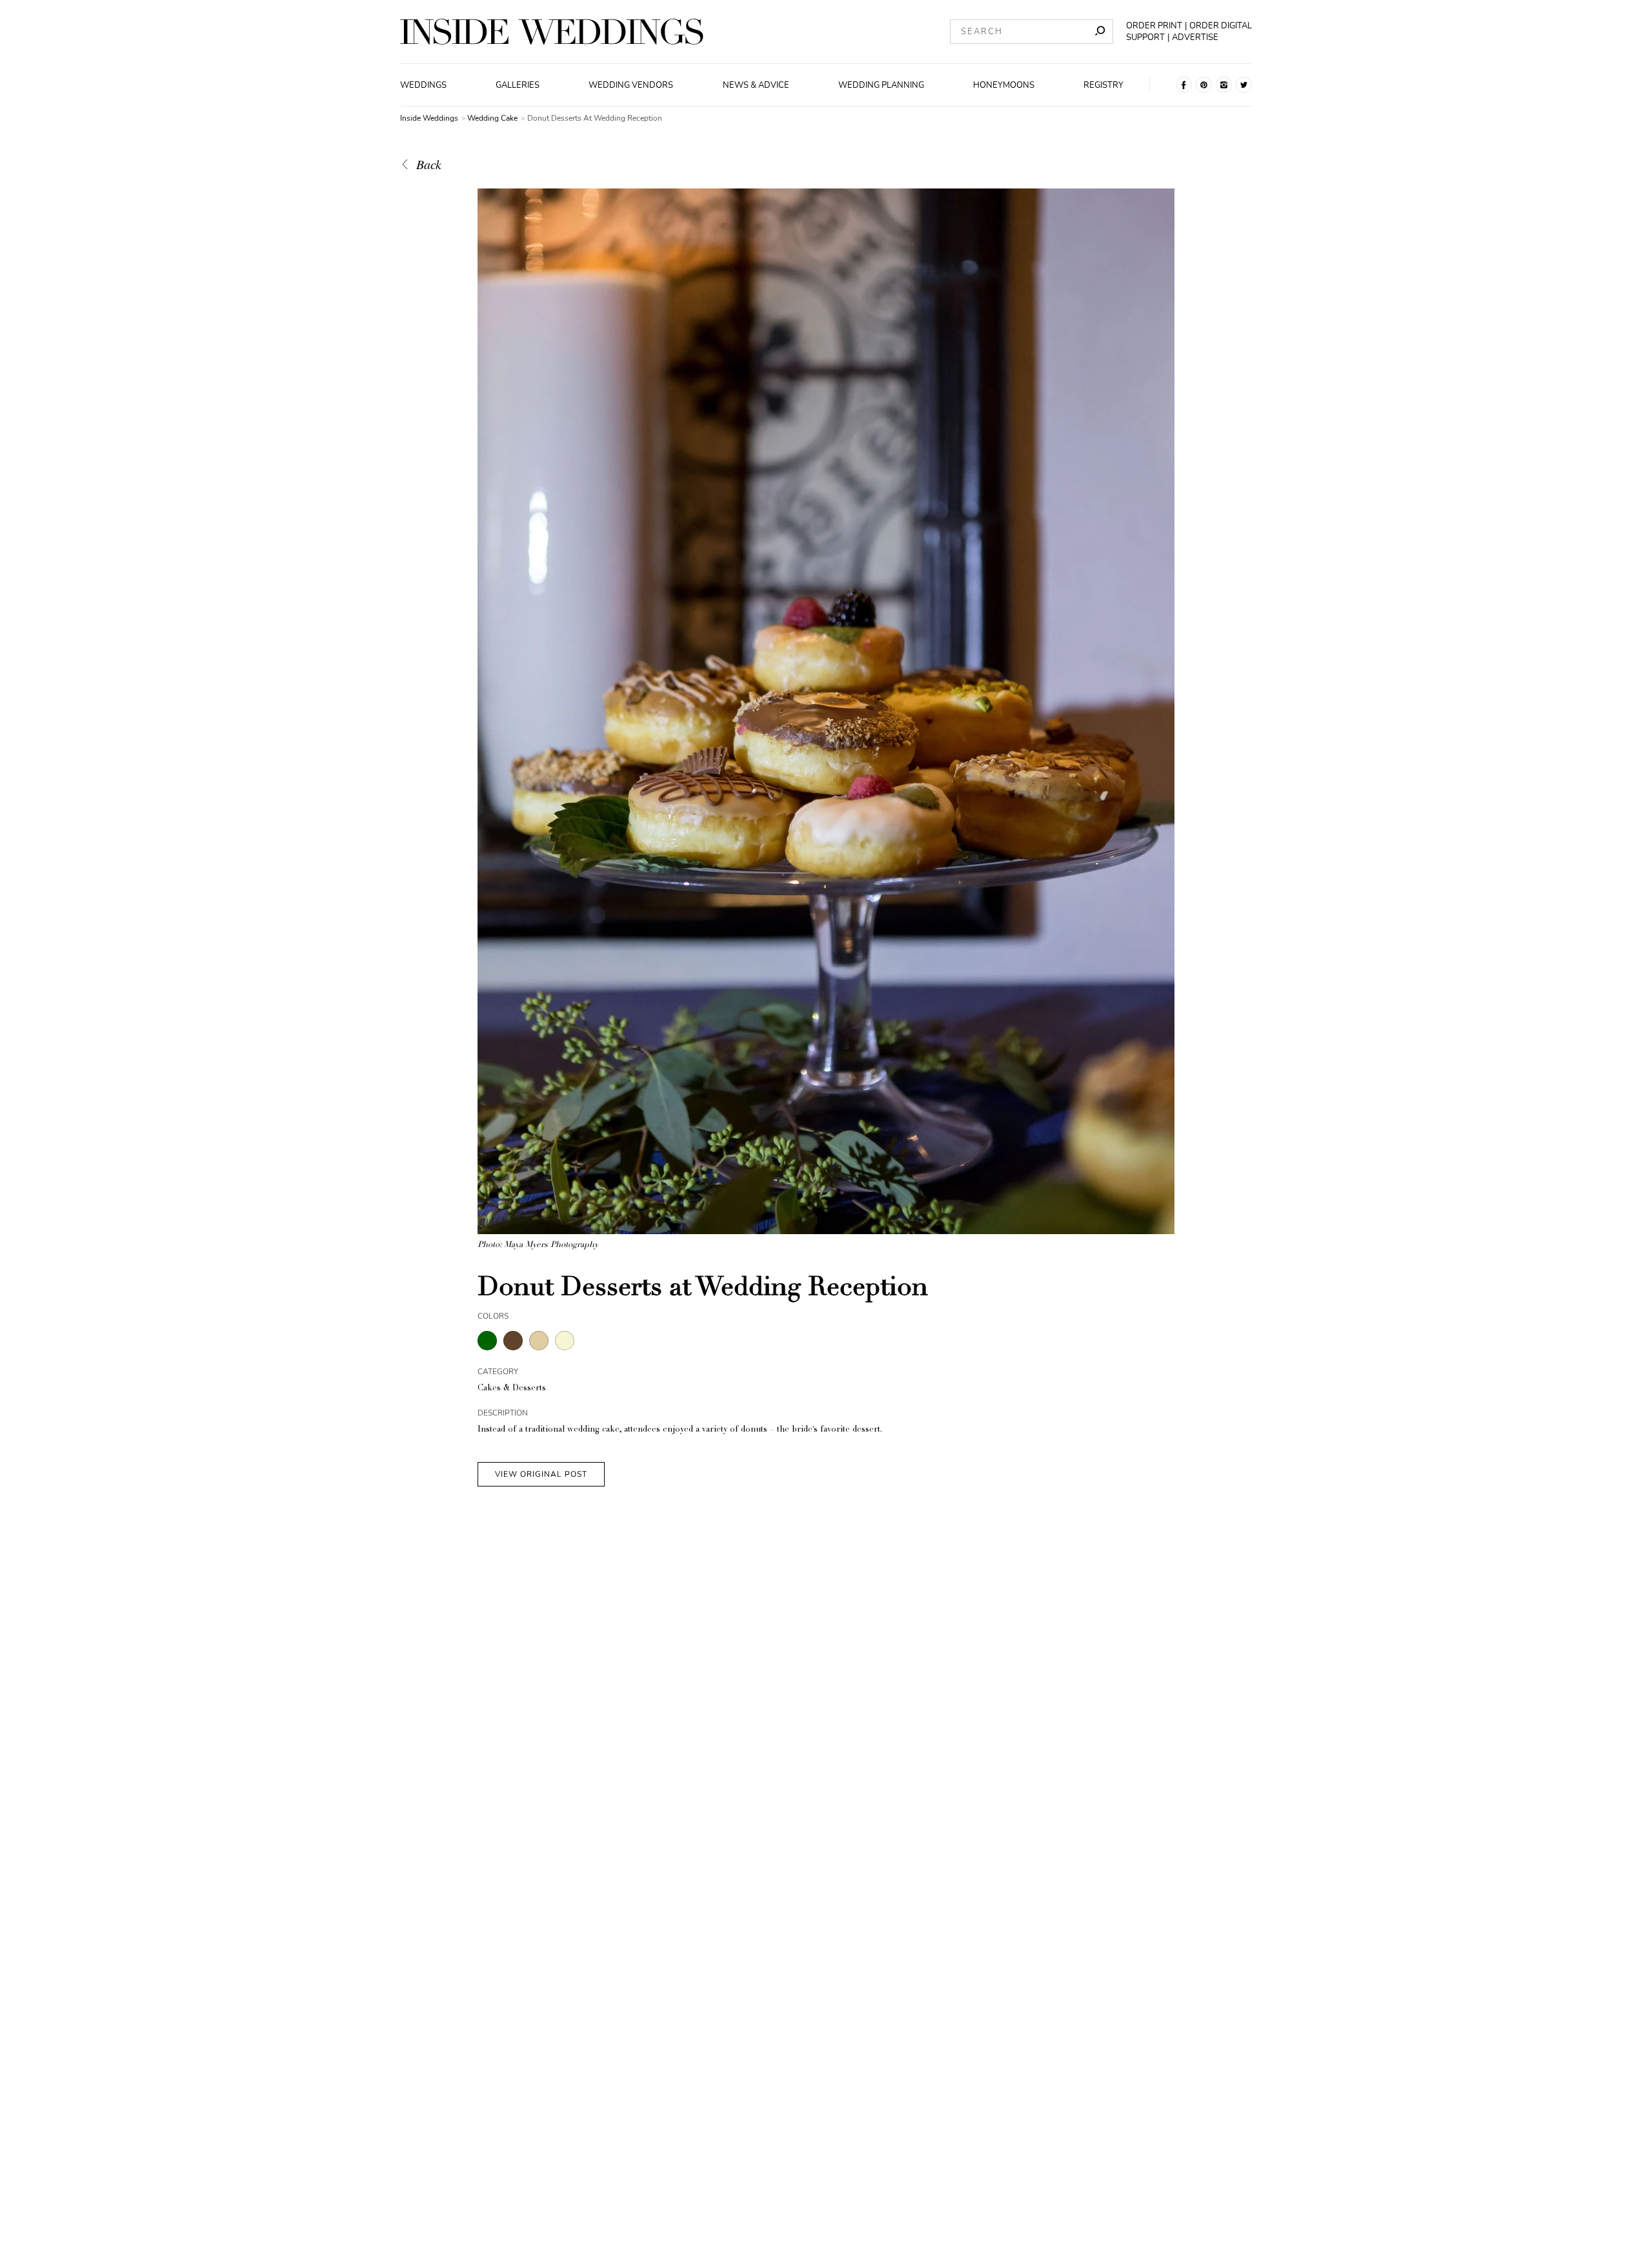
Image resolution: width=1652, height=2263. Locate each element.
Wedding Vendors (631, 85)
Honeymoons (1004, 85)
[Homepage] (552, 32)
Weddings (423, 85)
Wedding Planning (881, 85)
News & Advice (756, 85)
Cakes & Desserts (512, 1389)
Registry (1103, 85)
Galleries (518, 85)
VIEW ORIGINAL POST (541, 1474)
